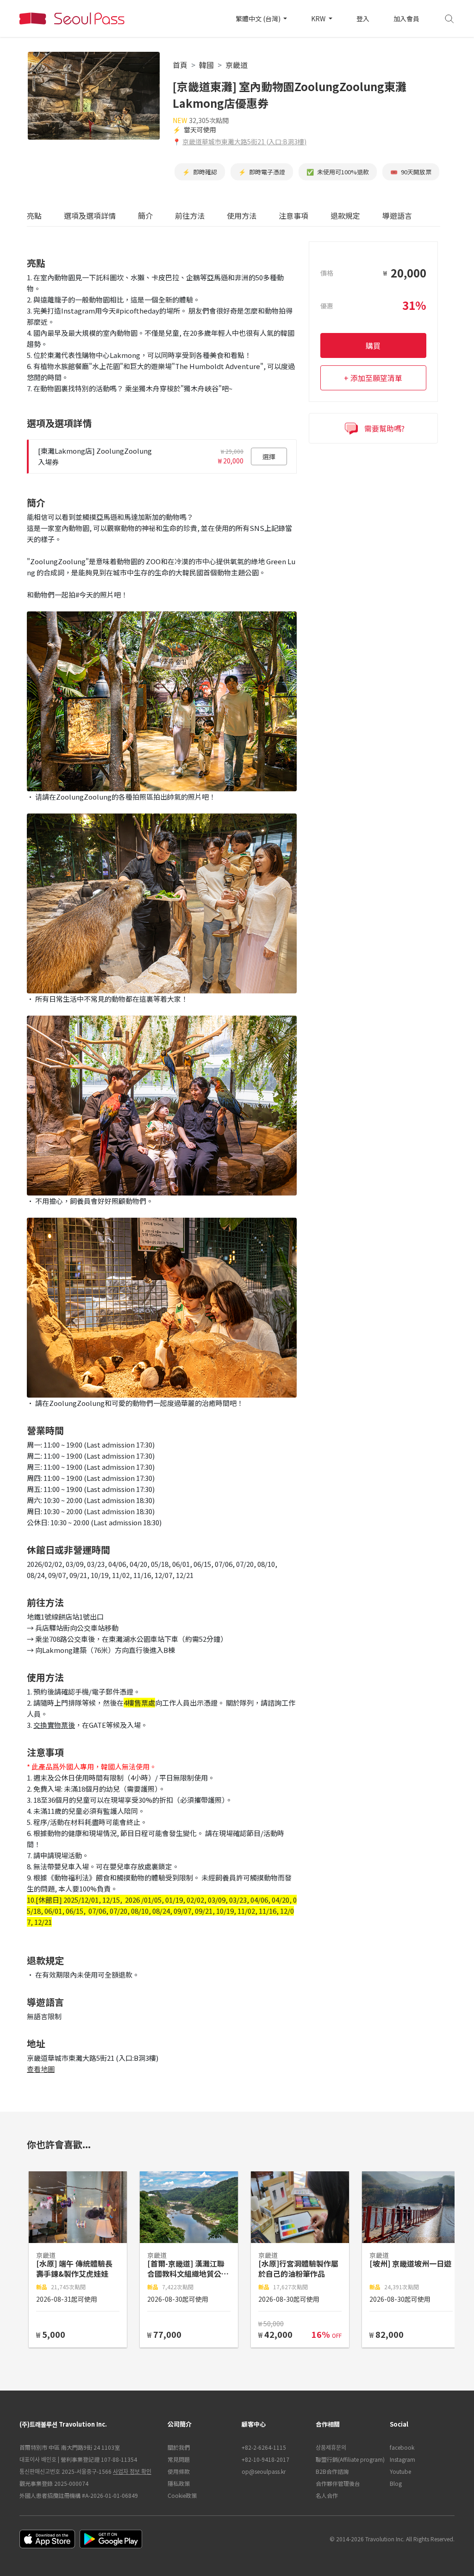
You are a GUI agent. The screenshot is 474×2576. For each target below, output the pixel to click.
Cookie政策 (182, 2495)
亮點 (34, 216)
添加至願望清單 (376, 378)
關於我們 (179, 2447)
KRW (319, 18)
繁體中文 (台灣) (259, 18)
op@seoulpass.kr (264, 2471)
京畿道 (237, 65)
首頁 (180, 65)
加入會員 (406, 18)
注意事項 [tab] (293, 216)
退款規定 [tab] (345, 216)
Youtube (400, 2471)
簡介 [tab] (145, 216)
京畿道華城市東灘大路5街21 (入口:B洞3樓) (244, 142)
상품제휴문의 (331, 2447)
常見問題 (179, 2459)
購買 (373, 345)
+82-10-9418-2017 (265, 2459)
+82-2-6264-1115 (264, 2447)
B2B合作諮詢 (332, 2471)
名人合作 (327, 2495)
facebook (402, 2447)
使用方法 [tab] (242, 216)
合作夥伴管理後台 (338, 2483)
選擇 (269, 456)
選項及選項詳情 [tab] (90, 216)
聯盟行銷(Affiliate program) (348, 2459)
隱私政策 (179, 2483)
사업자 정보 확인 (132, 2471)
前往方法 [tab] (190, 216)
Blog (396, 2483)
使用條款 (179, 2471)
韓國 (206, 65)
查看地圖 (41, 2069)
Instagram (402, 2459)
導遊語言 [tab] (397, 216)
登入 (363, 18)
